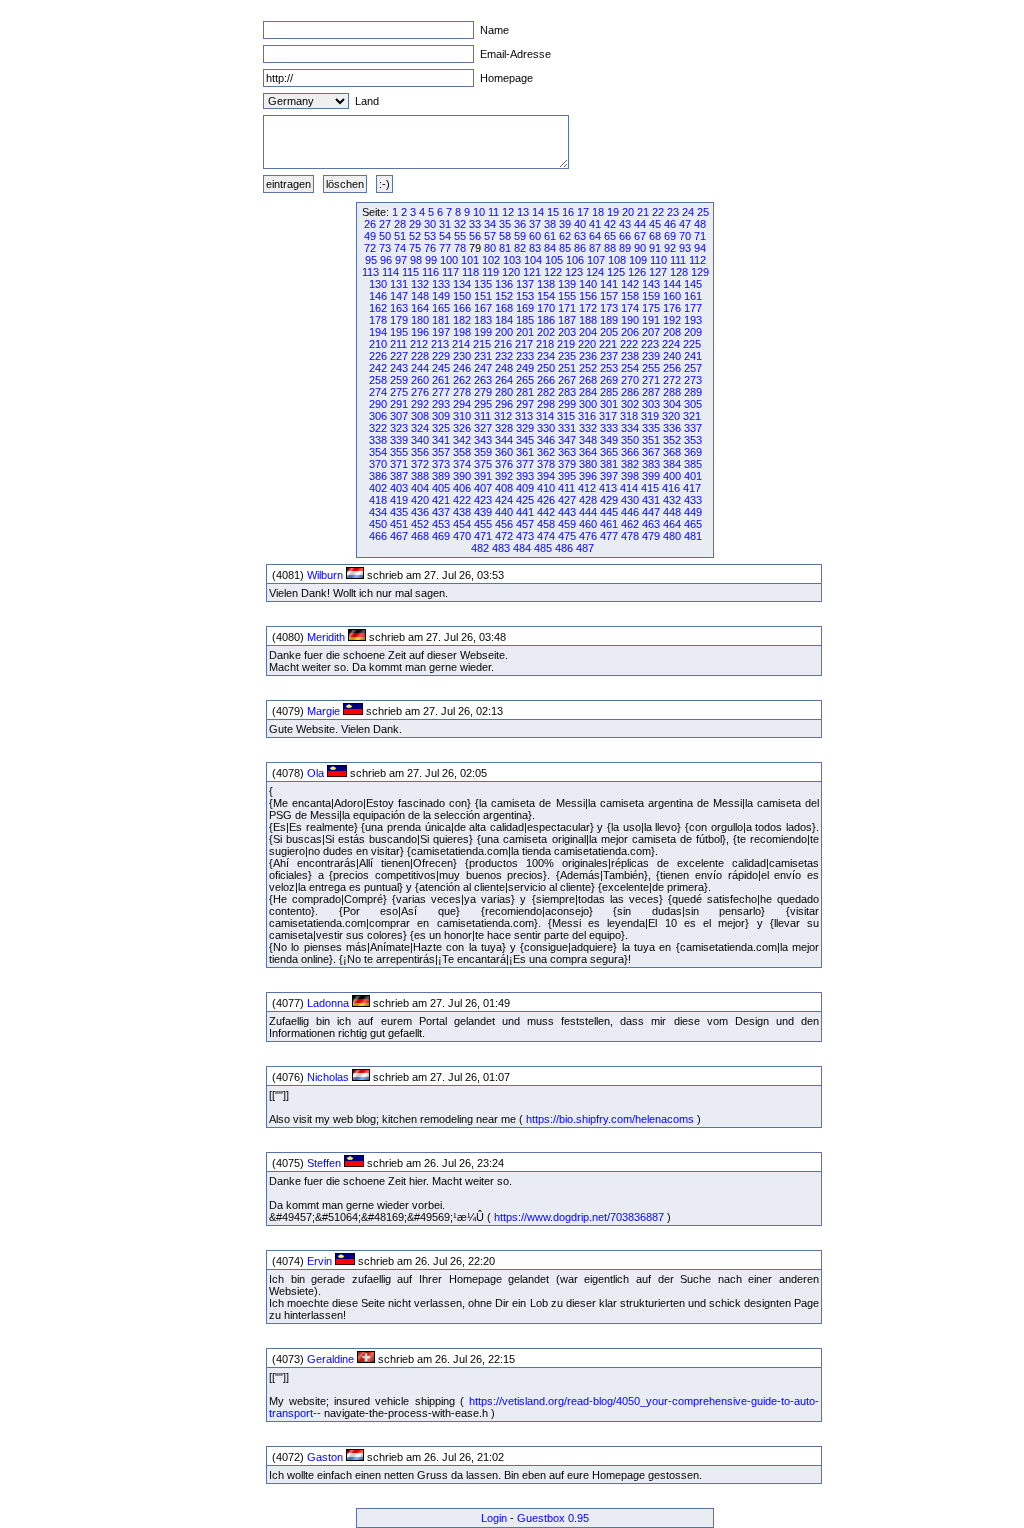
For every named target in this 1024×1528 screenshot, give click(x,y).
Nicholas (328, 1077)
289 (693, 392)
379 (567, 464)
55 (460, 236)
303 (651, 404)
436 (420, 512)
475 (567, 536)
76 (430, 248)
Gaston (325, 1457)
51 (400, 236)
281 (525, 392)
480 (672, 536)
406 (462, 488)
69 (670, 236)
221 (608, 344)
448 (672, 512)
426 (546, 500)
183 (483, 320)
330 (546, 428)
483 (501, 548)
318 (629, 416)
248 (504, 368)
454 (462, 524)
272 (672, 380)
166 (462, 308)
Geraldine (330, 1359)
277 (441, 392)
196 (420, 332)
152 (504, 296)
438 (462, 512)
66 (625, 236)
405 (441, 488)
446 (630, 512)
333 (609, 428)
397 (609, 476)
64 (595, 236)
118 (470, 272)
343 (483, 440)
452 (420, 524)
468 (420, 536)
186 (546, 320)
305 (693, 404)
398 (630, 476)
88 (610, 248)
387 (399, 476)
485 (543, 548)
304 (672, 404)
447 (651, 512)
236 (588, 356)
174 (630, 308)
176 (672, 308)
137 (525, 284)
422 (462, 500)
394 (546, 476)
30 (430, 224)
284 (588, 392)
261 (441, 380)
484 (522, 548)
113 (370, 272)
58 (505, 236)
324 (420, 428)
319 (650, 416)
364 (588, 452)
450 (378, 524)
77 (445, 248)
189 (609, 320)
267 (567, 380)
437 (441, 512)
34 (490, 224)
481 (693, 536)
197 (441, 332)
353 (693, 440)
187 (567, 320)
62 (565, 236)
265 (525, 380)
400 (672, 476)
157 (609, 296)
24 (688, 212)
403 (399, 488)
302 (630, 404)
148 (420, 296)
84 (550, 248)
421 (441, 500)
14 (538, 212)
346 (546, 440)
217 (524, 344)
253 (609, 368)
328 (504, 428)
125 (616, 272)
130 (378, 284)
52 (415, 236)
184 (504, 320)
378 (546, 464)
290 (378, 404)
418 (378, 500)
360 (504, 452)
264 (504, 380)
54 (445, 236)
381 (609, 464)
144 (672, 284)
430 (630, 500)
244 (420, 368)
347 (567, 440)
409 (525, 488)
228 (420, 356)
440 (504, 512)
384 (672, 464)
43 (625, 224)
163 (399, 308)
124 (595, 272)
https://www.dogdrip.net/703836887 (579, 1217)
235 (567, 356)
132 (420, 284)
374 (462, 464)
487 (585, 548)
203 (567, 332)
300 (588, 404)
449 (693, 512)
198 (462, 332)
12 (508, 212)
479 (651, 536)
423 (483, 500)
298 (546, 404)
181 (441, 320)
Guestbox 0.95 (553, 1518)
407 (483, 488)
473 (525, 536)
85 (565, 248)
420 (420, 500)
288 (672, 392)
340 (420, 440)
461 (609, 524)
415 (650, 488)
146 (378, 296)
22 (658, 212)
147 (399, 296)
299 (567, 404)
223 (650, 344)
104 (533, 260)
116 (430, 272)
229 (441, 356)
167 (483, 308)
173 (609, 308)
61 (550, 236)
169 (525, 308)
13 (523, 212)
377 (525, 464)
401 (693, 476)
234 (546, 356)
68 (655, 236)
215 (482, 344)
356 (420, 452)
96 (386, 260)
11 (493, 212)
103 (512, 260)
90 (640, 248)
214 (461, 344)
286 (630, 392)
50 (385, 236)
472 (504, 536)
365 (609, 452)
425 (525, 500)
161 (693, 296)
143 (651, 284)
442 (546, 512)
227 (399, 356)
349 (609, 440)
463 (651, 524)
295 (483, 404)
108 (617, 260)
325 (441, 428)
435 (399, 512)
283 (567, 392)
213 (440, 344)
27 (385, 224)
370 (378, 464)
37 (535, 224)
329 (525, 428)
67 (640, 236)
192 (672, 320)
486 (564, 548)
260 (420, 380)
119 (490, 272)
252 (588, 368)
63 (580, 236)
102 (491, 260)
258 (378, 380)
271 (651, 380)
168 (504, 308)
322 (378, 428)
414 (629, 488)
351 (651, 440)
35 (505, 224)
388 (420, 476)
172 (588, 308)
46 (670, 224)
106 (575, 260)
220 (587, 344)
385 (693, 464)
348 (588, 440)
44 (640, 224)
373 (441, 464)
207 (651, 332)
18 (598, 212)
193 (693, 320)
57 (490, 236)
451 (399, 524)
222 (629, 344)
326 (462, 428)
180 (420, 320)
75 (415, 248)
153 (525, 296)
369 (693, 452)
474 (546, 536)
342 (462, 440)
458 (546, 524)
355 (399, 452)
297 (525, 404)
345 (525, 440)
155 (567, 296)
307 (399, 416)
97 (401, 260)
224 (671, 344)
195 (399, 332)
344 (504, 440)
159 (651, 296)
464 (672, 524)
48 (700, 224)
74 (400, 248)
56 (475, 236)
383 (651, 464)
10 (479, 212)
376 (504, 464)
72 (370, 248)
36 (520, 224)
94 (700, 248)
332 (588, 428)
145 (693, 284)
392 (504, 476)
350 (630, 440)
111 (678, 260)
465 (693, 524)
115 (410, 272)
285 (609, 392)
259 (399, 380)
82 (520, 248)
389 (441, 476)
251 (567, 368)
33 (475, 224)
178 (378, 320)
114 (390, 272)
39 (565, 224)
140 (588, 284)
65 (610, 236)
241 (693, 356)
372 (420, 464)
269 (609, 380)
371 (399, 464)
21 (643, 212)
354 (378, 452)
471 (483, 536)
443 (567, 512)
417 (692, 488)
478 (630, 536)
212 (419, 344)
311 (482, 416)
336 (672, 428)
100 (449, 260)
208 (672, 332)
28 (400, 224)
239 (651, 356)
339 (399, 440)
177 (693, 308)
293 (441, 404)
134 (462, 284)
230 (462, 356)
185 (525, 320)
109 (638, 260)
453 (441, 524)
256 (672, 368)
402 (378, 488)
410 (546, 488)
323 (399, 428)
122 (553, 272)
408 (504, 488)
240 (672, 356)
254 (630, 368)
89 (625, 248)
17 (583, 212)
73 (385, 248)
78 (460, 248)
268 (588, 380)
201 (525, 332)
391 (483, 476)
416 (671, 488)
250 (546, 368)
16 (568, 212)
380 (588, 464)
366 (630, 452)
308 (420, 416)
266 (546, 380)
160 (672, 296)
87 (595, 248)
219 (566, 344)
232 (504, 356)
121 (532, 272)
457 (525, 524)
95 (371, 260)
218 (545, 344)
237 (609, 356)
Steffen (324, 1163)
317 (608, 416)
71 (700, 236)
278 (462, 392)
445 (609, 512)
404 (420, 488)
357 (441, 452)
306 (378, 416)
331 (567, 428)
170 (546, 308)
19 (613, 212)
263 (483, 380)
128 (679, 272)
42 (610, 224)
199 (483, 332)
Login (494, 1518)
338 (378, 440)
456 (504, 524)
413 (608, 488)
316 (587, 416)
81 (505, 248)
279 (483, 392)
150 (462, 296)
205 (609, 332)
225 (692, 344)
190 (630, 320)
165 (441, 308)
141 (609, 284)
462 (630, 524)
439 (483, 512)
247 (483, 368)
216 (503, 344)
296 (504, 404)
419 (399, 500)
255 (651, 368)
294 (462, 404)
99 (431, 260)
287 (651, 392)
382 (630, 464)
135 (483, 284)
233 (525, 356)
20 (628, 212)
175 (651, 308)
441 (525, 512)
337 (693, 428)
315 (566, 416)
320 (671, 416)
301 (609, 404)
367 (651, 452)
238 (630, 356)
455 (483, 524)
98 (416, 260)
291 (399, 404)
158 (630, 296)
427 (567, 500)
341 (441, 440)
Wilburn (325, 575)
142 (630, 284)
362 (546, 452)
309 (441, 416)
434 (378, 512)
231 (483, 356)
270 (630, 380)
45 (655, 224)
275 (399, 392)
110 (658, 260)
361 (525, 452)
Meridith (326, 637)
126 (637, 272)
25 (703, 212)
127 (658, 272)
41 (595, 224)
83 (535, 248)
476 (588, 536)
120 (511, 272)
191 (651, 320)
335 (651, 428)
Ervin (319, 1261)
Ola (315, 773)
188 (588, 320)
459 (567, 524)
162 (378, 308)
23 (673, 212)
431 (651, 500)
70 (685, 236)
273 (693, 380)
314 (545, 416)
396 (588, 476)
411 (566, 488)
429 (609, 500)
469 (441, 536)
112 (697, 260)
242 (378, 368)
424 (504, 500)
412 (587, 488)
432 (672, 500)
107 (596, 260)
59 (520, 236)
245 (441, 368)
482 (480, 548)
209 (693, 332)
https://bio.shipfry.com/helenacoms (610, 1119)
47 (685, 224)
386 (378, 476)
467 (399, 536)
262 (462, 380)
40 (580, 224)
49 (370, 236)
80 (490, 248)
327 (483, 428)
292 (420, 404)
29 (415, 224)
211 (398, 344)
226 (378, 356)
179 (399, 320)
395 (567, 476)
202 (546, 332)
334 (630, 428)
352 (672, 440)
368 (672, 452)
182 (462, 320)
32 (460, 224)
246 (462, 368)
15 (553, 212)
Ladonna (328, 1003)
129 (700, 272)
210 (378, 344)
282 (546, 392)
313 (524, 416)
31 (445, 224)
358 (462, 452)
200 (504, 332)
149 (441, 296)
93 (685, 248)
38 (550, 224)
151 (483, 296)
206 (630, 332)
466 (378, 536)
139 (567, 284)
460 (588, 524)
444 (588, 512)
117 (450, 272)
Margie (323, 711)
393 (525, 476)
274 (378, 392)
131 (399, 284)
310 (462, 416)
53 (430, 236)
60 (535, 236)
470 (462, 536)
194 (378, 332)
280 (504, 392)
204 (588, 332)
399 (651, 476)
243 (399, 368)
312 (503, 416)
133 (441, 284)
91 (655, 248)
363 (567, 452)
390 (462, 476)
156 (588, 296)
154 (546, 296)
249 (525, 368)
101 (470, 260)
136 (504, 284)
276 (420, 392)
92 (670, 248)
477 (609, 536)
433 (693, 500)
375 (483, 464)
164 (420, 308)
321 (692, 416)
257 (693, 368)
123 (574, 272)
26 (370, 224)
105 (554, 260)
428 (588, 500)
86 (580, 248)
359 (483, 452)
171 (567, 308)
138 (546, 284)
